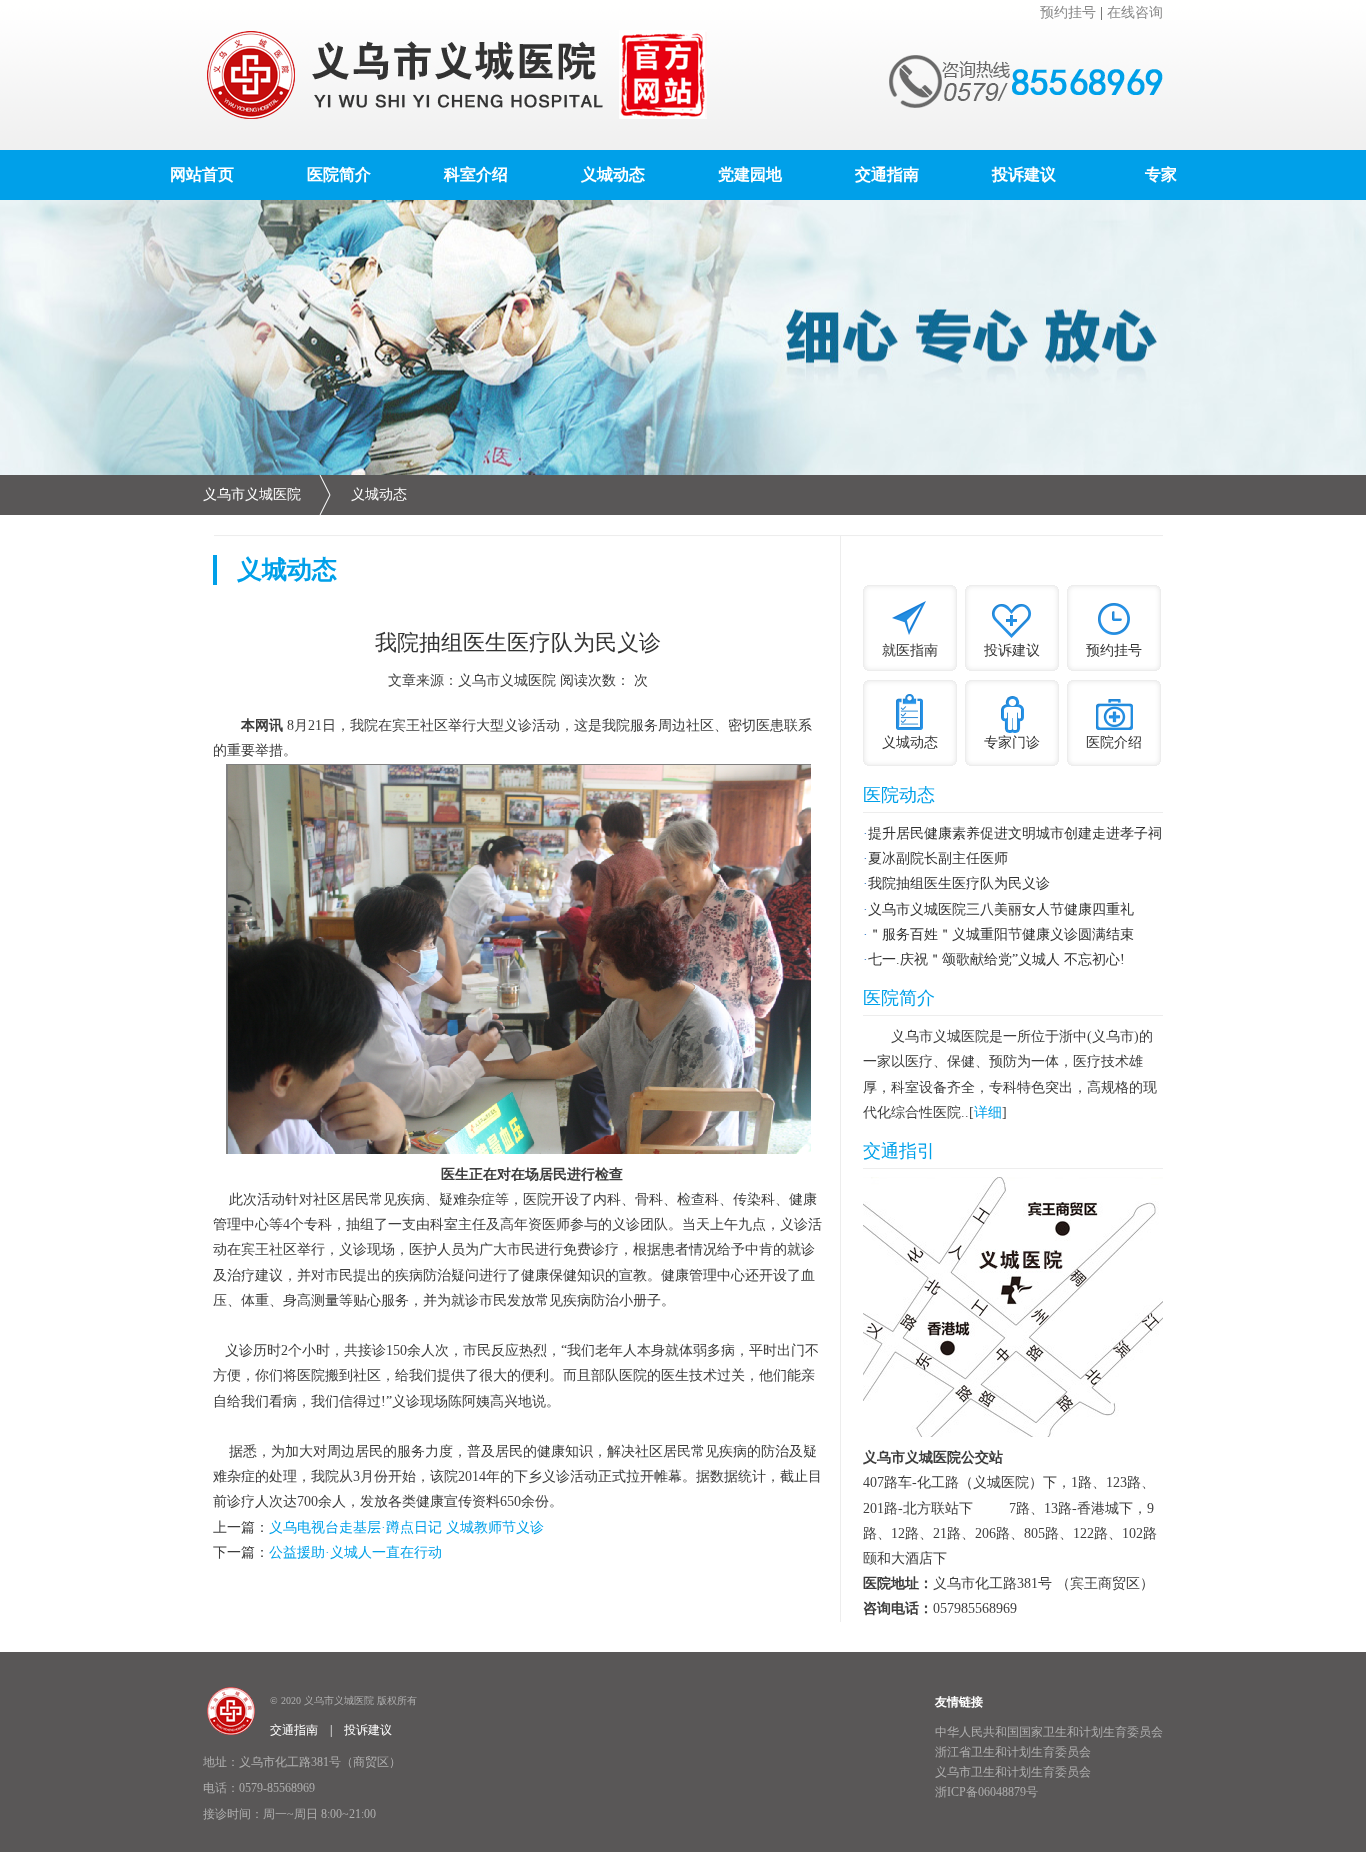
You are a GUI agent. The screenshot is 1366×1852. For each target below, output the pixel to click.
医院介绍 (1114, 742)
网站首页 (202, 174)
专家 (1161, 174)
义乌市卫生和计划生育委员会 (1013, 1772)
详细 (988, 1112)
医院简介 (339, 174)
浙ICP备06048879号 (986, 1792)
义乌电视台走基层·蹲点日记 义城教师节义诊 (406, 1527)
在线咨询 (1135, 12)
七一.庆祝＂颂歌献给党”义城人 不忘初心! (996, 959)
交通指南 (887, 174)
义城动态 (613, 174)
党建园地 (750, 174)
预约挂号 (1068, 12)
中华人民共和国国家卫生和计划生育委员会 (1049, 1732)
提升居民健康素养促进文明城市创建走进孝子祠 (1015, 833)
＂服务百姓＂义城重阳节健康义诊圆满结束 (1001, 934)
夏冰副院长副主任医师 (938, 858)
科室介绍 (476, 174)
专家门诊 (1012, 742)
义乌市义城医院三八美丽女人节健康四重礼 (1001, 909)
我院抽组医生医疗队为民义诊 (959, 883)
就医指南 (910, 650)
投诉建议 (1024, 174)
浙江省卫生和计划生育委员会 (1013, 1752)
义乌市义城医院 (252, 494)
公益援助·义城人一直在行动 (355, 1552)
